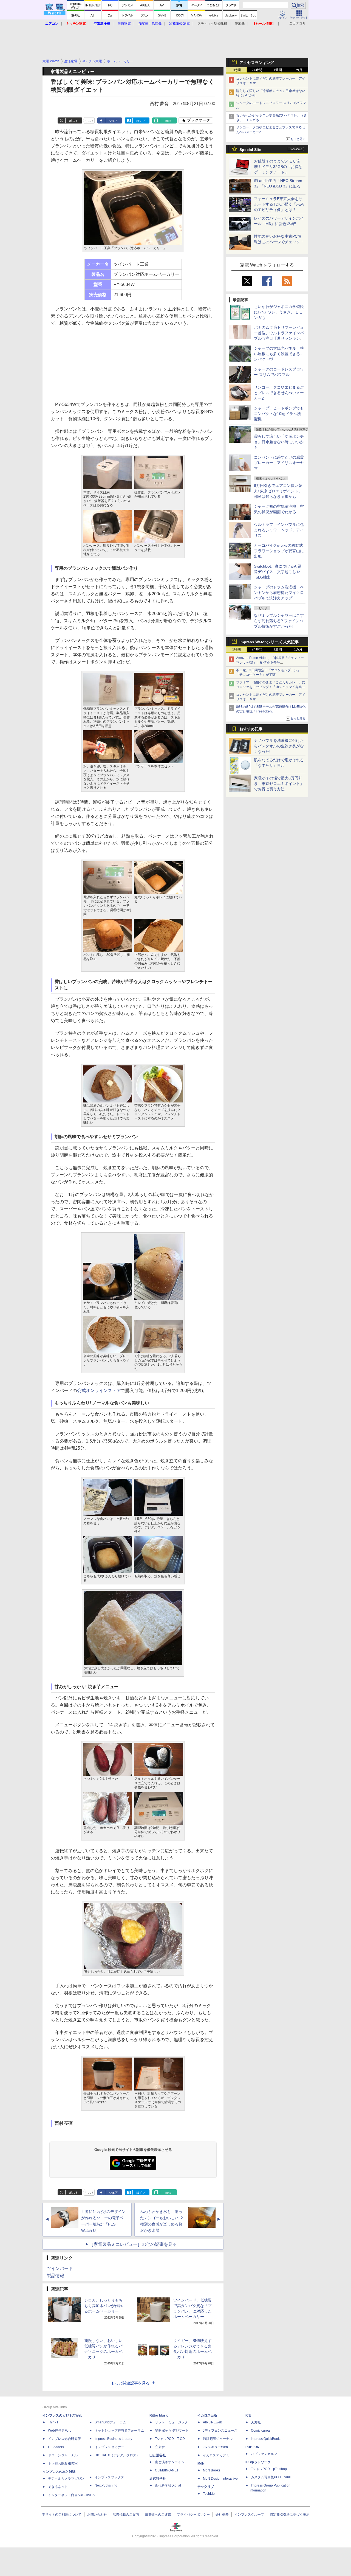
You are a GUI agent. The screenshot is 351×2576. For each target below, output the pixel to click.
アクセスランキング (257, 63)
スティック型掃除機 (212, 24)
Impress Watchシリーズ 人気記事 (269, 642)
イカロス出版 (207, 2415)
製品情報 (55, 2276)
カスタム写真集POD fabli (271, 2477)
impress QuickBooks (266, 2439)
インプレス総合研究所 (64, 2439)
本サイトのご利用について (62, 2515)
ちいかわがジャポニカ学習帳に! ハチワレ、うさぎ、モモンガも (279, 312)
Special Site (250, 150)
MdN (201, 2463)
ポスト (74, 121)
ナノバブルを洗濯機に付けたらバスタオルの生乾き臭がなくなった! (279, 746)
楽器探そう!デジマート (172, 2431)
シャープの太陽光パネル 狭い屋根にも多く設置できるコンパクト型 (279, 354)
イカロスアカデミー (218, 2455)
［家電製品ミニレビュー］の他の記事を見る (133, 2244)
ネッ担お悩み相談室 (63, 2463)
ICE (248, 2415)
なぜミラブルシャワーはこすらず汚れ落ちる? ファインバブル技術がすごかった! (279, 621)
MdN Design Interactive (220, 2479)
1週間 (278, 70)
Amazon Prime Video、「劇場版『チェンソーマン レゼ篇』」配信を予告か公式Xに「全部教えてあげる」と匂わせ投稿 (270, 663)
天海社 (256, 2422)
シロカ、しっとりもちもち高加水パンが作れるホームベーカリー (103, 2306)
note (168, 121)
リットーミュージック (171, 2422)
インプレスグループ (249, 2515)
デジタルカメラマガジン (66, 2479)
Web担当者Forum (61, 2431)
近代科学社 (158, 2479)
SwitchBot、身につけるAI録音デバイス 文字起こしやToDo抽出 (278, 572)
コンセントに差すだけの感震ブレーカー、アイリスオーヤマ (279, 463)
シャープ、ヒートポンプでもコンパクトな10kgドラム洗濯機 (279, 414)
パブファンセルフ (264, 2454)
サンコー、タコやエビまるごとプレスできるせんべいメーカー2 (279, 393)
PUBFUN (252, 2447)
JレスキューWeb (215, 2447)
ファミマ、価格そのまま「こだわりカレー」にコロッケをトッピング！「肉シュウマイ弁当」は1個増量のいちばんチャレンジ (271, 687)
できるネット (58, 2487)
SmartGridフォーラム (110, 2422)
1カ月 (298, 70)
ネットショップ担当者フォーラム (119, 2431)
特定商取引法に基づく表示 (290, 2515)
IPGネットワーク (258, 2462)
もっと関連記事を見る (130, 2383)
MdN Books (212, 2470)
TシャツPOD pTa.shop (269, 2469)
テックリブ (206, 2487)
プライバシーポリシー (193, 2515)
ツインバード (60, 2268)
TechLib (209, 2494)
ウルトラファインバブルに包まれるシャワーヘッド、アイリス (279, 530)
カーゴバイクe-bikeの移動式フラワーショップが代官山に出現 (279, 551)
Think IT (54, 2422)
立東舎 (160, 2447)
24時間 (257, 70)
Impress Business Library (113, 2439)
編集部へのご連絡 (158, 2515)
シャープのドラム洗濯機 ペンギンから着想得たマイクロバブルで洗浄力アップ (279, 593)
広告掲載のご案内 (126, 2515)
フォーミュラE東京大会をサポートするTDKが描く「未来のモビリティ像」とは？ (279, 204)
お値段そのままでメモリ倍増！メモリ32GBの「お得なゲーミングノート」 (278, 167)
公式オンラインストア (99, 1391)
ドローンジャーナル (63, 2455)
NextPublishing (106, 2485)
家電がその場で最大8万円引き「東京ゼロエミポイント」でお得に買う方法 (279, 784)
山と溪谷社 (158, 2455)
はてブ (141, 121)
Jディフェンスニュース (220, 2431)
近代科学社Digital (168, 2485)
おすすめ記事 (251, 729)
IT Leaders (56, 2447)
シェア (113, 121)
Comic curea (260, 2431)
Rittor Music (159, 2415)
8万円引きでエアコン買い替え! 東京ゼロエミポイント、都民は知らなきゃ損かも (278, 491)
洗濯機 (240, 24)
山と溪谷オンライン (170, 2462)
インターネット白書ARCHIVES (71, 2495)
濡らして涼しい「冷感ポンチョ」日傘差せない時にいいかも (279, 442)
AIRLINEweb (213, 2422)
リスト (90, 121)
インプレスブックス (109, 2477)
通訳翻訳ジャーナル (218, 2439)
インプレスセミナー (109, 2447)
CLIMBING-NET (167, 2470)
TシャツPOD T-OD (170, 2439)
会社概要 (222, 2515)
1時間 (237, 70)
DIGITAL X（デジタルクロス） (117, 2455)
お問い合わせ (97, 2515)
